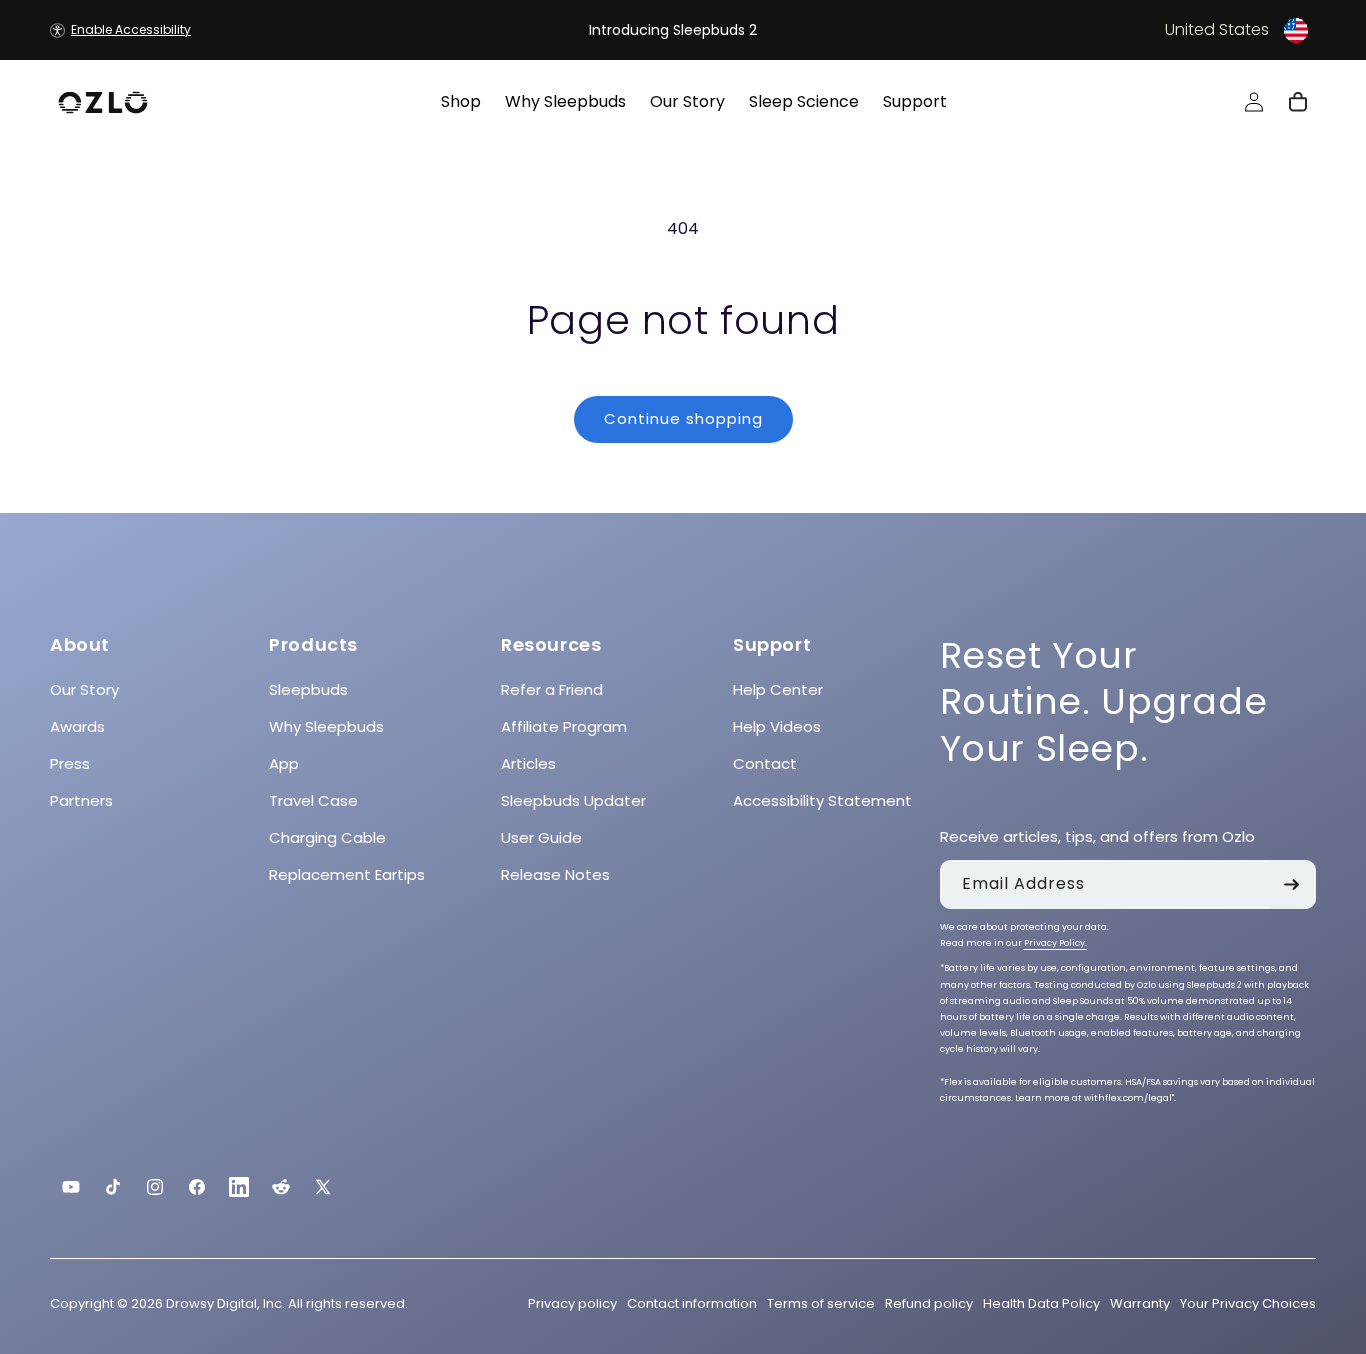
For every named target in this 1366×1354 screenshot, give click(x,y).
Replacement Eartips (347, 874)
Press (70, 763)
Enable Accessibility (131, 29)
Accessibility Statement (822, 800)
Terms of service (821, 1303)
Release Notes (555, 874)
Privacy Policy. (1055, 943)
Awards (77, 726)
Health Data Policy (1041, 1303)
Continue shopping (683, 418)
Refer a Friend (552, 689)
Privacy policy (572, 1303)
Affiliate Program (564, 726)
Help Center (778, 689)
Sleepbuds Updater (573, 800)
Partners (81, 800)
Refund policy (929, 1303)
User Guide (541, 837)
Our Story (84, 689)
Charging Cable (327, 837)
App (284, 763)
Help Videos (777, 726)
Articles (528, 763)
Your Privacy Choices (1248, 1303)
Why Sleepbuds (326, 726)
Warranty (1140, 1303)
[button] (1101, 30)
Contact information (692, 1303)
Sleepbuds (308, 689)
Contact (765, 763)
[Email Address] (1292, 884)
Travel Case (313, 800)
